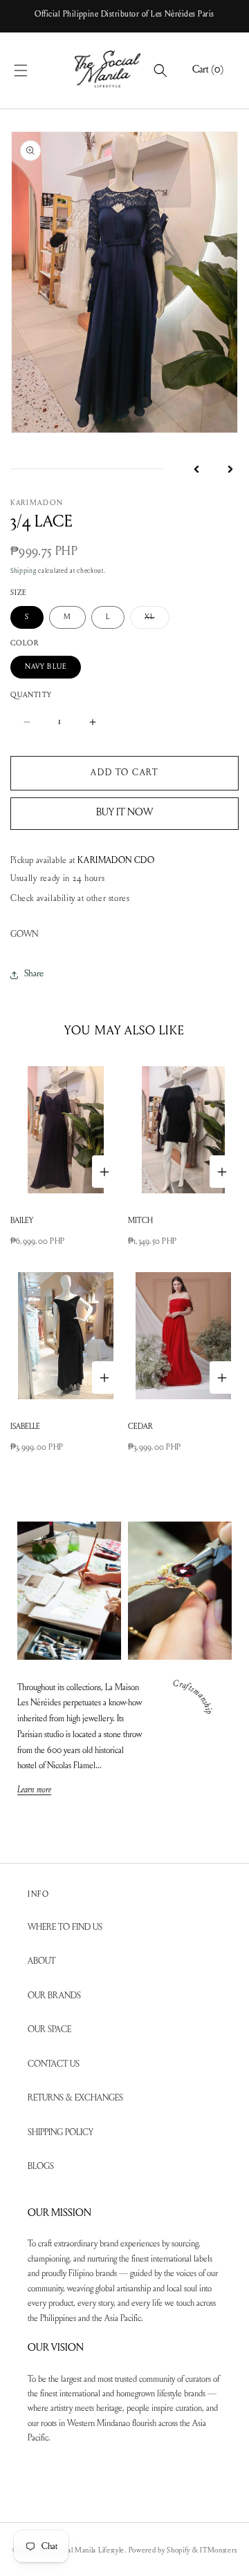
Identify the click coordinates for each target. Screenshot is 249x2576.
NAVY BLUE (46, 667)
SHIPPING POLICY (61, 2133)
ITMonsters (218, 2551)
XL (157, 621)
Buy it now (124, 813)
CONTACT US (54, 2064)
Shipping (24, 571)
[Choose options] (104, 1172)
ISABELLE (25, 1427)
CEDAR (140, 1427)
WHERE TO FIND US (65, 1928)
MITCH (140, 1221)
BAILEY (22, 1221)
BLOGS (41, 2167)
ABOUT (41, 1961)
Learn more (34, 1791)
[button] (36, 70)
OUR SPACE (49, 2030)
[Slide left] (196, 469)
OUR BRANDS (54, 1996)
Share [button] (34, 974)
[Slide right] (230, 469)
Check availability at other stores (70, 899)
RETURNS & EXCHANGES (75, 2098)
